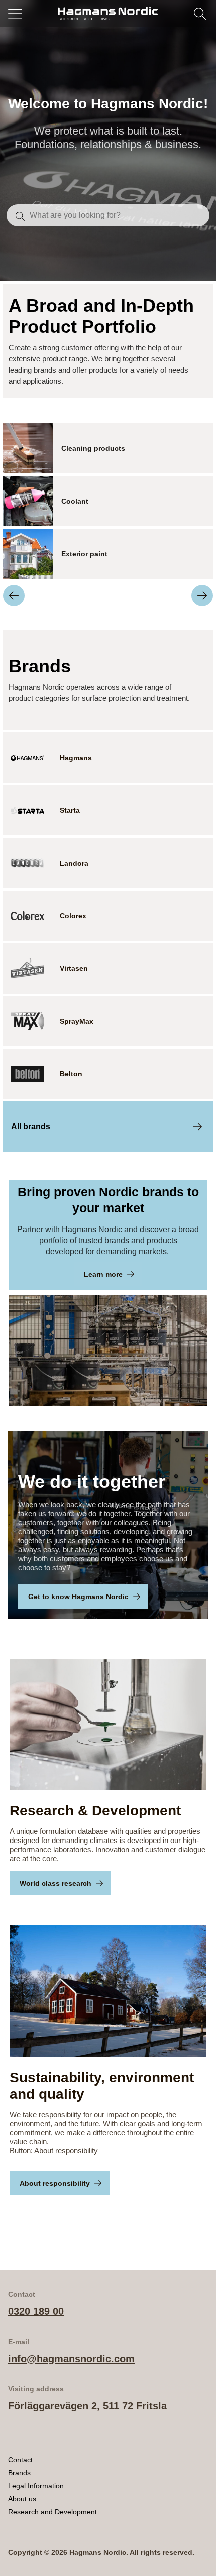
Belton (71, 1074)
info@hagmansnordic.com (71, 2359)
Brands (19, 2473)
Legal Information (36, 2486)
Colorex (73, 916)
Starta (70, 810)
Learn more (103, 1274)
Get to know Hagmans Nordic (78, 1597)
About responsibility (55, 2183)
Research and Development (52, 2512)
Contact (20, 2460)
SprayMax (77, 1021)
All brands (31, 1126)
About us (22, 2499)
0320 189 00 (36, 2311)
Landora (74, 863)
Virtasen (74, 968)
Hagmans (76, 758)
